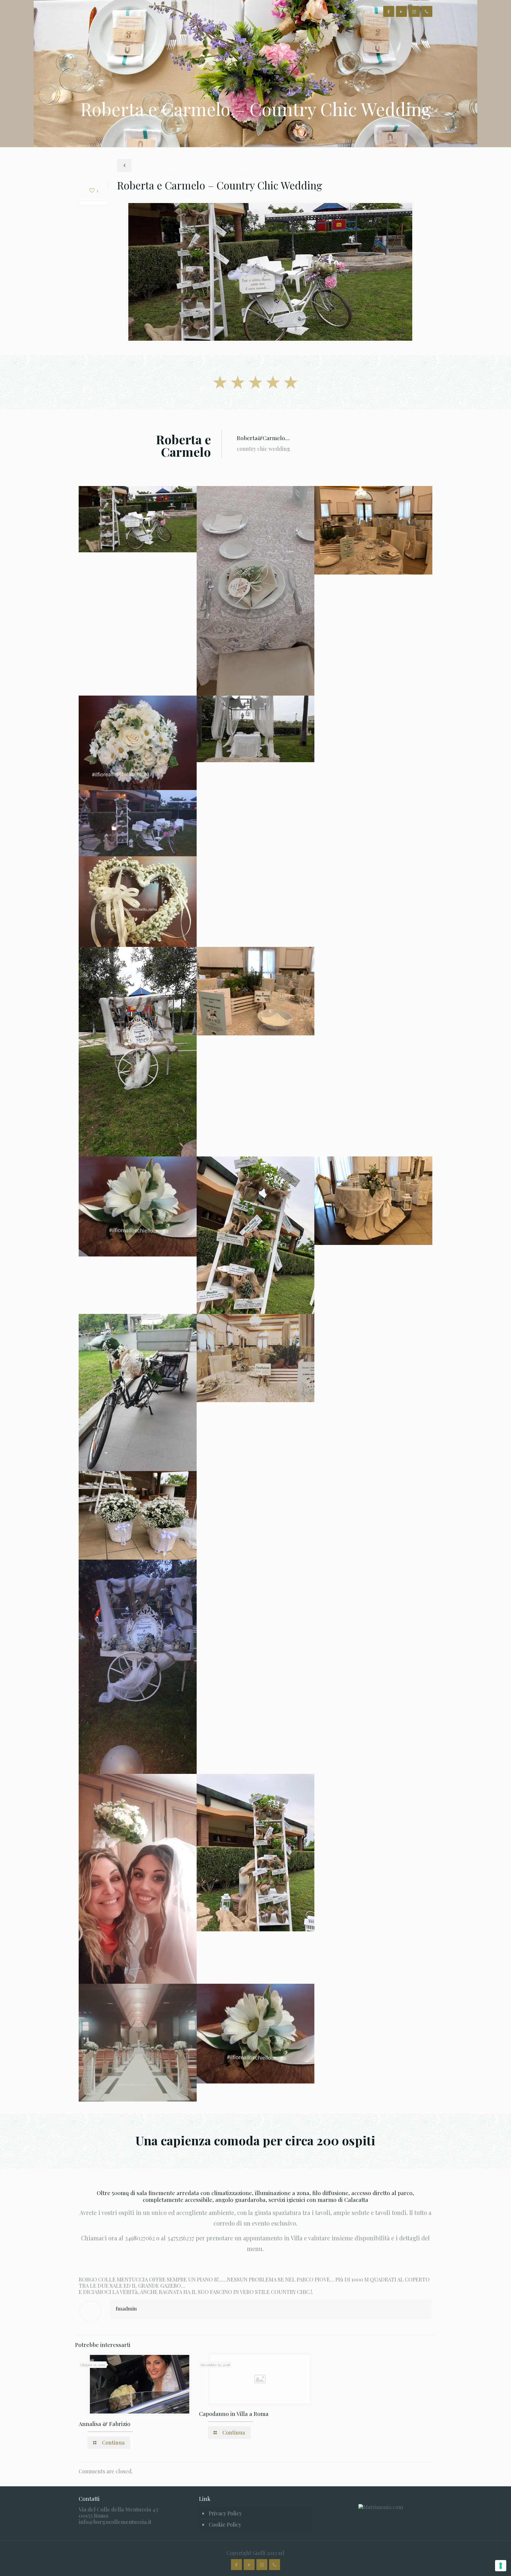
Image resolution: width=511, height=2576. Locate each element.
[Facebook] (389, 12)
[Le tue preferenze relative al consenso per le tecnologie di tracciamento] (501, 2566)
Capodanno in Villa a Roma (234, 2414)
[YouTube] (401, 12)
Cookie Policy (225, 2524)
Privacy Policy (225, 2513)
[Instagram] (414, 12)
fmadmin (126, 2308)
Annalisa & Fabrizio (105, 2424)
